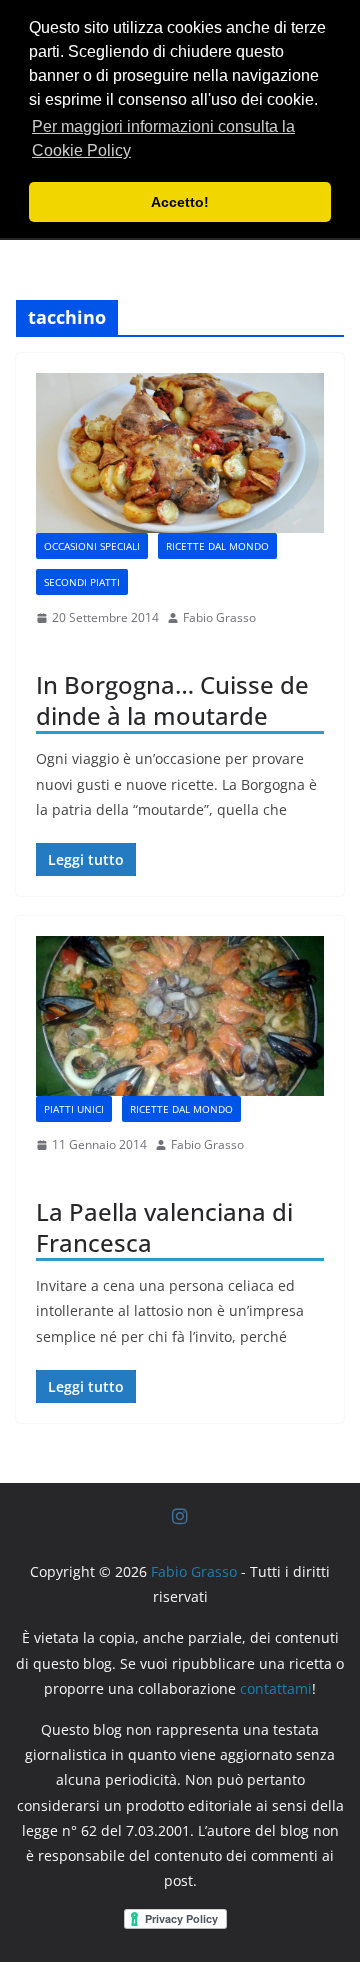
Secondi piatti (82, 582)
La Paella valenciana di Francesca (164, 1227)
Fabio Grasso (219, 617)
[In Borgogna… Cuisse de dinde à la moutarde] (180, 453)
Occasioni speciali (92, 546)
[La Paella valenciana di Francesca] (180, 1016)
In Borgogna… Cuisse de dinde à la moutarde (172, 700)
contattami (276, 1688)
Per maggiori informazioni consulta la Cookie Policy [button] (163, 138)
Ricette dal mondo (217, 546)
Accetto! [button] (180, 202)
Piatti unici (74, 1109)
